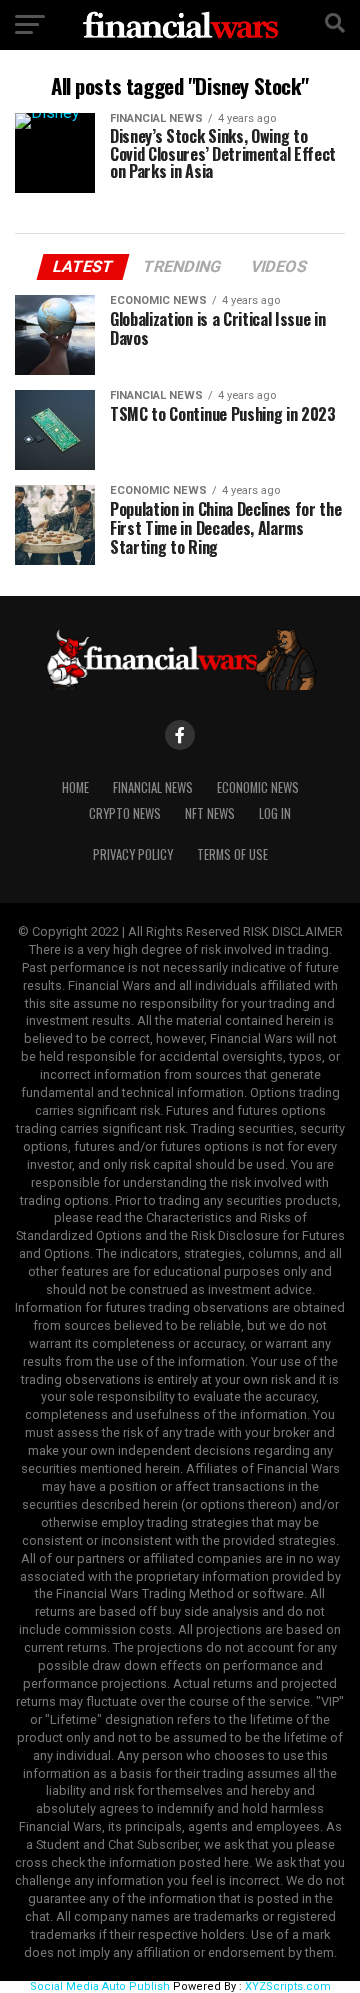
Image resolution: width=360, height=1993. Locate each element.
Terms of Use (232, 854)
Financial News (153, 787)
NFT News (210, 813)
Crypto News (125, 813)
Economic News (258, 787)
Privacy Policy (133, 854)
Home (75, 787)
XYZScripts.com (288, 1986)
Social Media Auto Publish (100, 1986)
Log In (275, 813)
